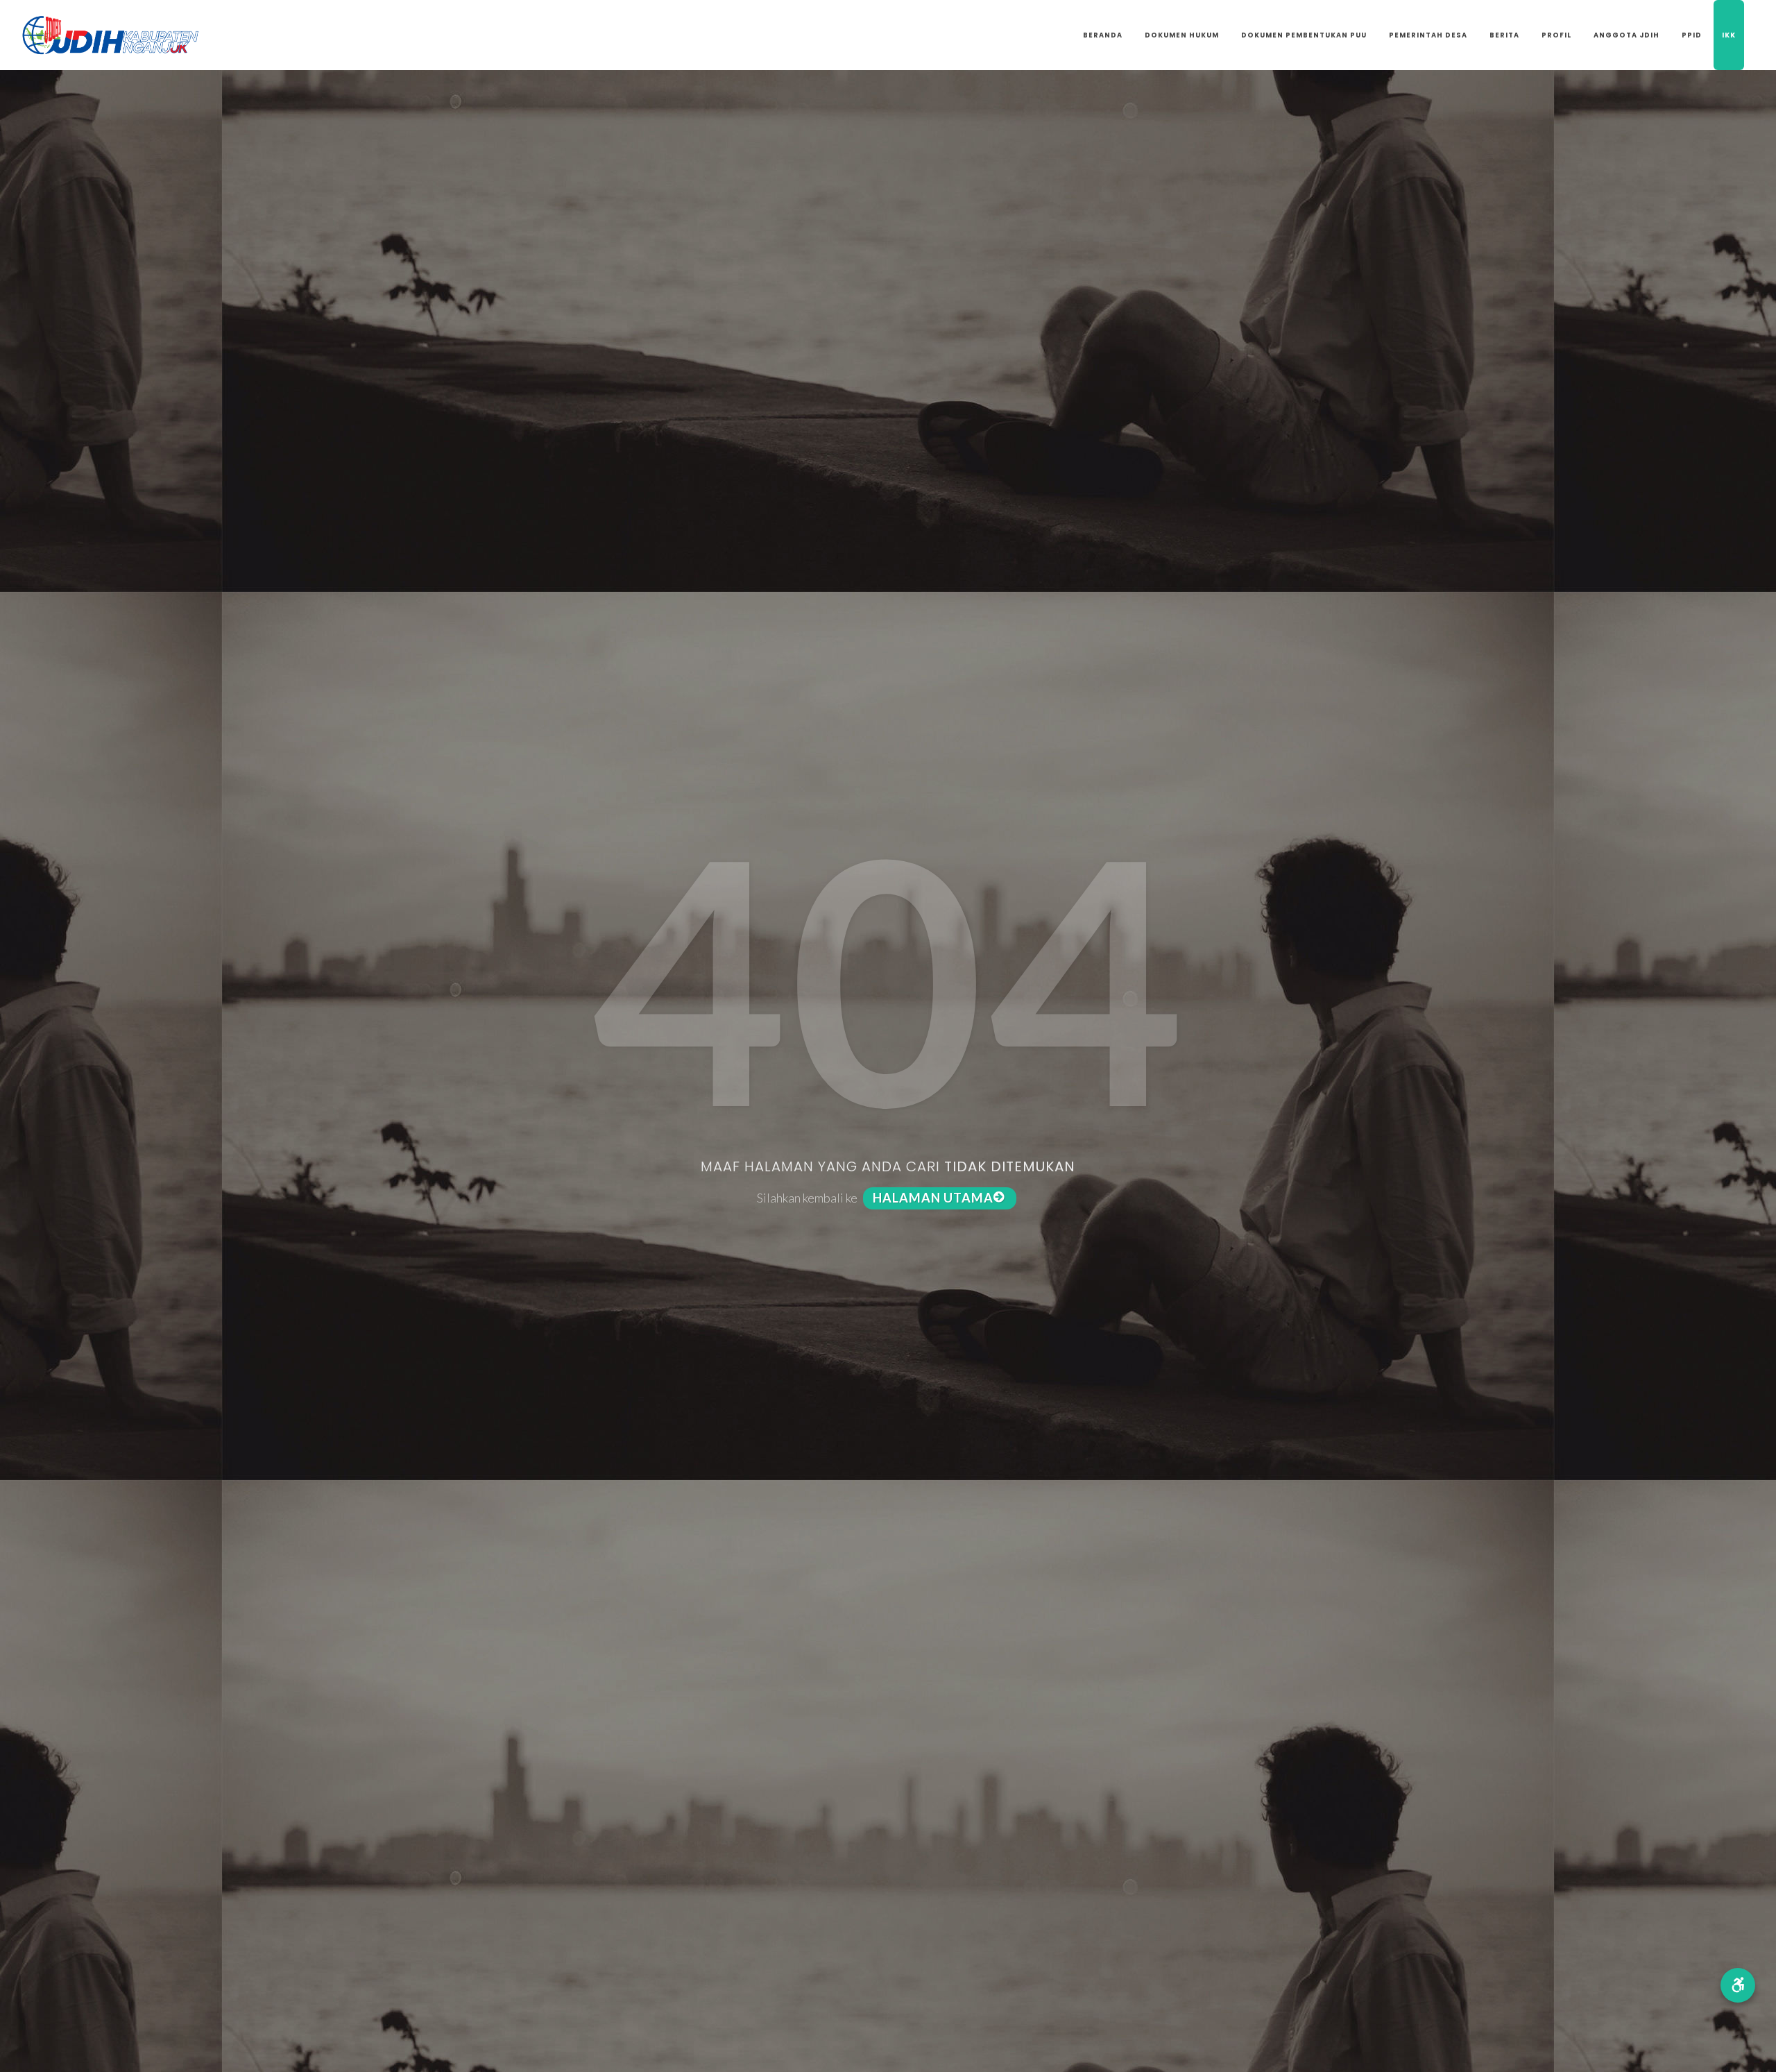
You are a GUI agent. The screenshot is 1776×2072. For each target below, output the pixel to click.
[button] (1738, 1985)
